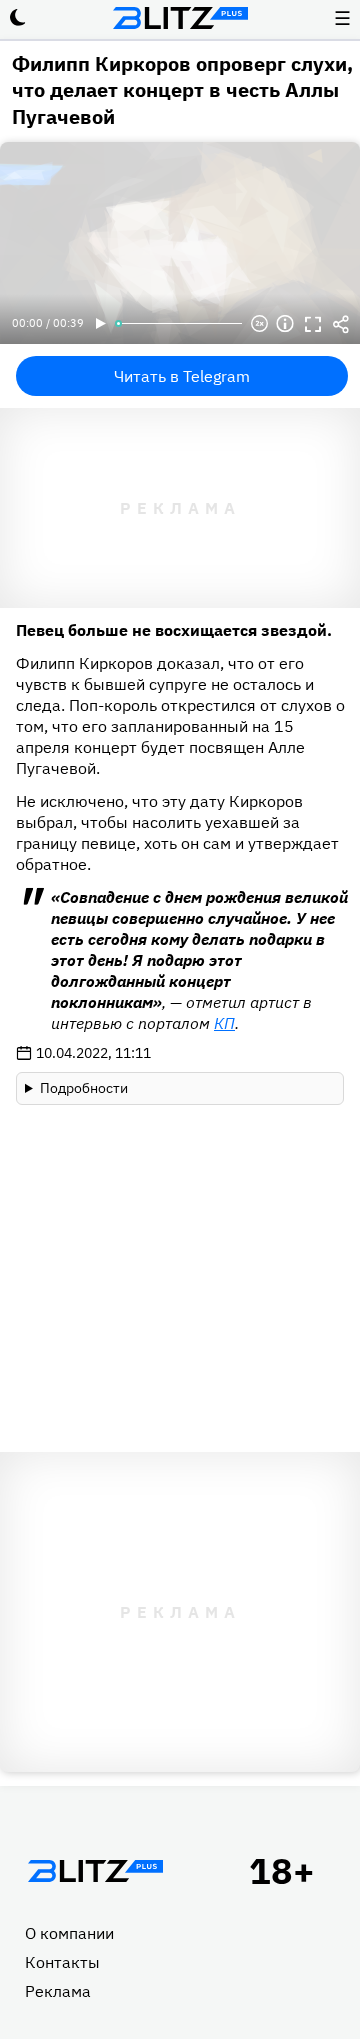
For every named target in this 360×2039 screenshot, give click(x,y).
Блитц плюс (180, 18)
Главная (95, 1871)
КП (224, 1023)
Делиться (341, 324)
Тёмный (18, 18)
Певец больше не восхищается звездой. (174, 630)
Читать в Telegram (182, 376)
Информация (285, 324)
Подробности (84, 1088)
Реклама (58, 1991)
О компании (69, 1933)
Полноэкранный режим (313, 324)
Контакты (62, 1962)
